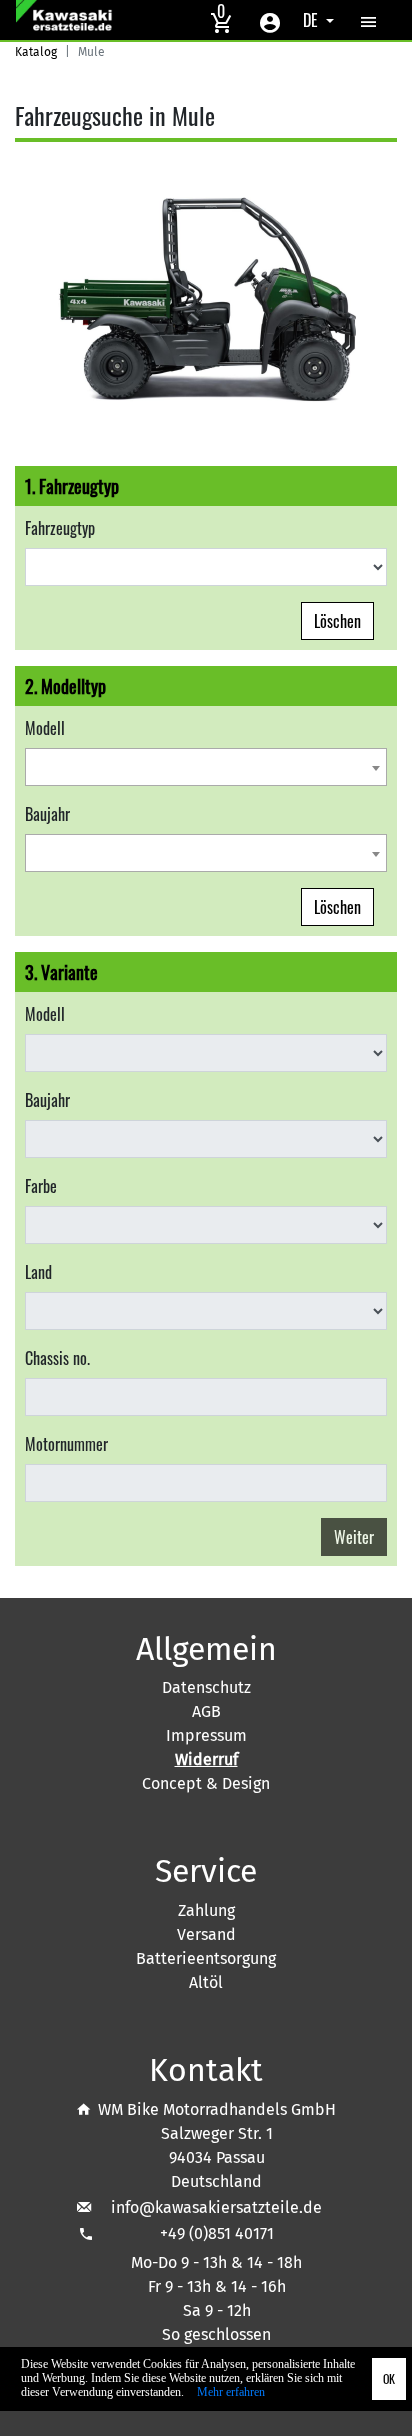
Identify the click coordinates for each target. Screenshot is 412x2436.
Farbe (41, 1186)
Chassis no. (57, 1358)
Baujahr (47, 814)
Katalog (36, 52)
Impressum (206, 1735)
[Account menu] (270, 20)
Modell (45, 728)
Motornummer (66, 1444)
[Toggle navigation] (369, 20)
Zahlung (206, 1910)
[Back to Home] (67, 20)
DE (312, 20)
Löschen (337, 621)
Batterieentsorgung (206, 1958)
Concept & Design (206, 1783)
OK (389, 2378)
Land (38, 1272)
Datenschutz (206, 1687)
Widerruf (206, 1759)
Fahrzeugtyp (60, 528)
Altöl (206, 1982)
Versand (206, 1934)
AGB (206, 1711)
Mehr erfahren (231, 2392)
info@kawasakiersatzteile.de (216, 2207)
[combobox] (206, 767)
